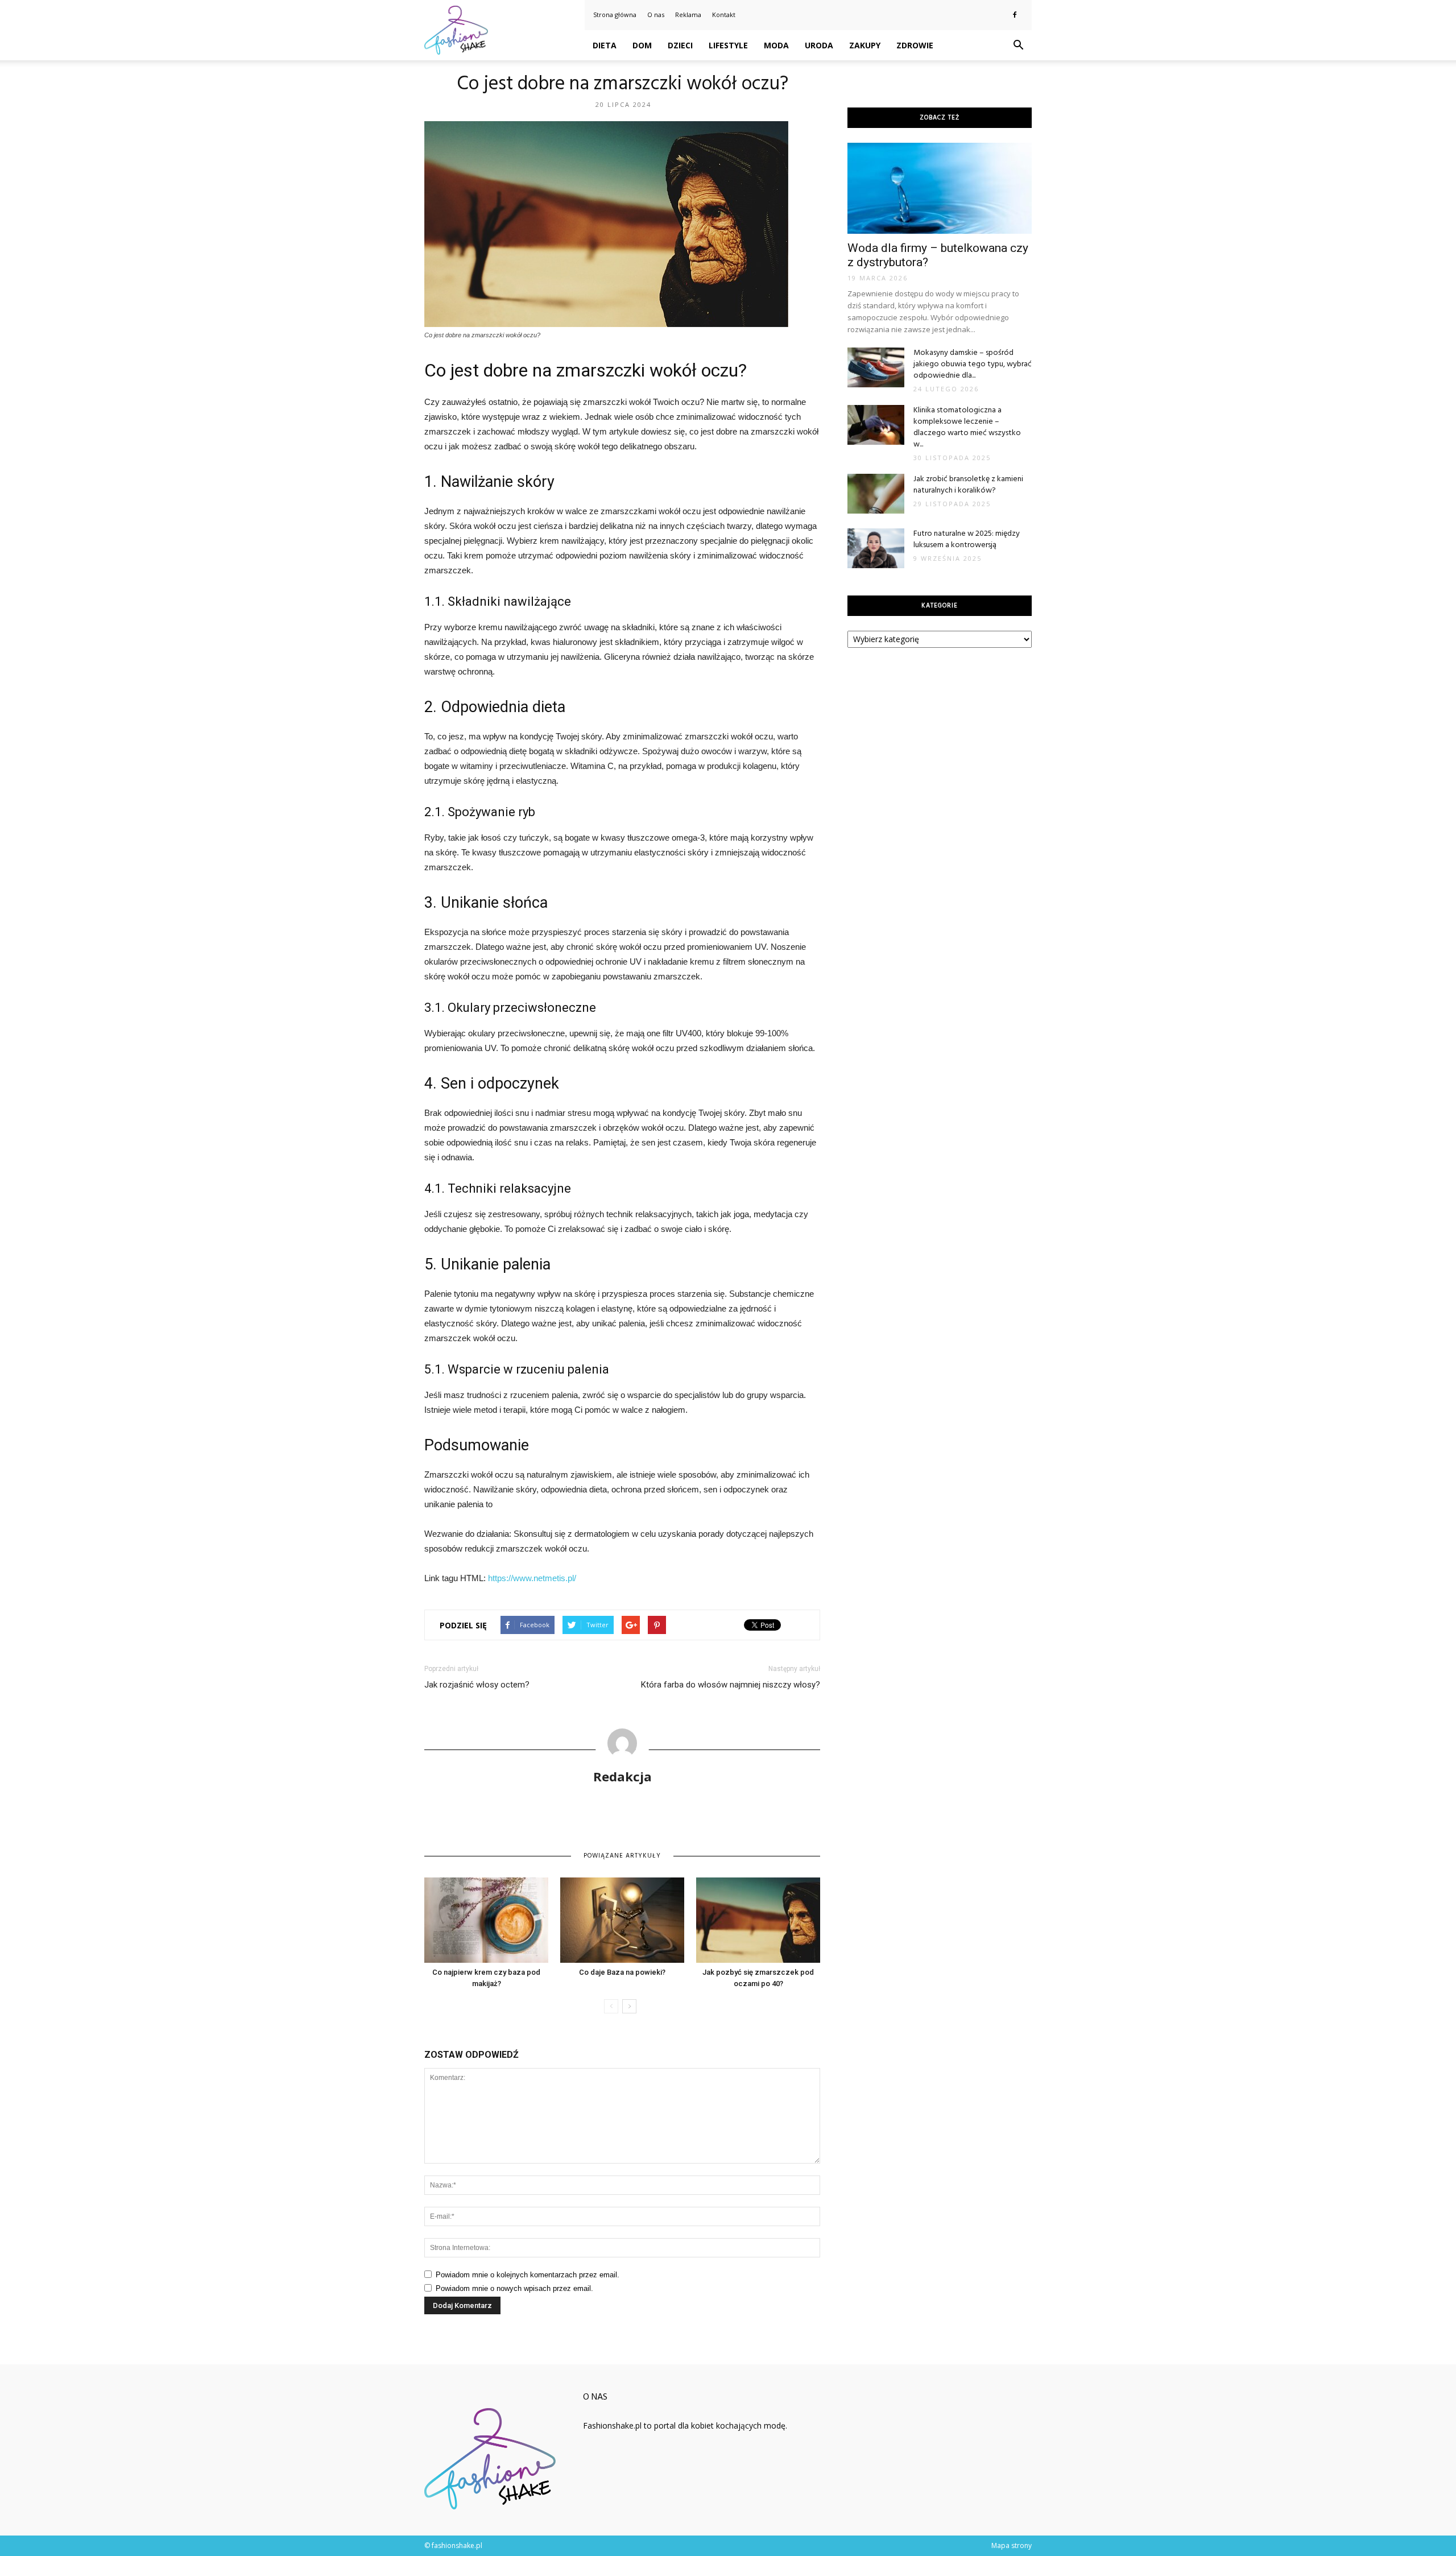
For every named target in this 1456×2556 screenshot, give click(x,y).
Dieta (605, 45)
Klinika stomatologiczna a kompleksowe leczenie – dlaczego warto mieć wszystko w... (967, 427)
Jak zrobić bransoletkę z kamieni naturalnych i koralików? (968, 485)
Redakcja (622, 1776)
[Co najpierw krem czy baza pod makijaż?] (486, 1920)
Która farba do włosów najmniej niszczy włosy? (731, 1685)
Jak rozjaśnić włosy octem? (477, 1685)
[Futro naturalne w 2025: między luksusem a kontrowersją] (876, 548)
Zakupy (865, 45)
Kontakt (724, 15)
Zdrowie (915, 45)
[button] (1018, 46)
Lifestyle (728, 45)
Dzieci (680, 45)
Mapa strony (1012, 2545)
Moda (776, 45)
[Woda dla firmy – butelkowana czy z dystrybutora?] (940, 188)
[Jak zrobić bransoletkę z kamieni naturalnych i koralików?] (876, 494)
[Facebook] (1015, 15)
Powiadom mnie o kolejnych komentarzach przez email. (528, 2275)
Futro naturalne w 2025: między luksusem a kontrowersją (967, 539)
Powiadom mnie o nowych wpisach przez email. (514, 2288)
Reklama (688, 15)
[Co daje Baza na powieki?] (622, 1920)
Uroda (819, 45)
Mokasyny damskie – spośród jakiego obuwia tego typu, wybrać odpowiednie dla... (973, 364)
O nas (656, 15)
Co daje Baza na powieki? (622, 1972)
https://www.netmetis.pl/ (532, 1578)
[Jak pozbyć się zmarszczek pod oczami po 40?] (758, 1920)
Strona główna (615, 15)
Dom (642, 45)
